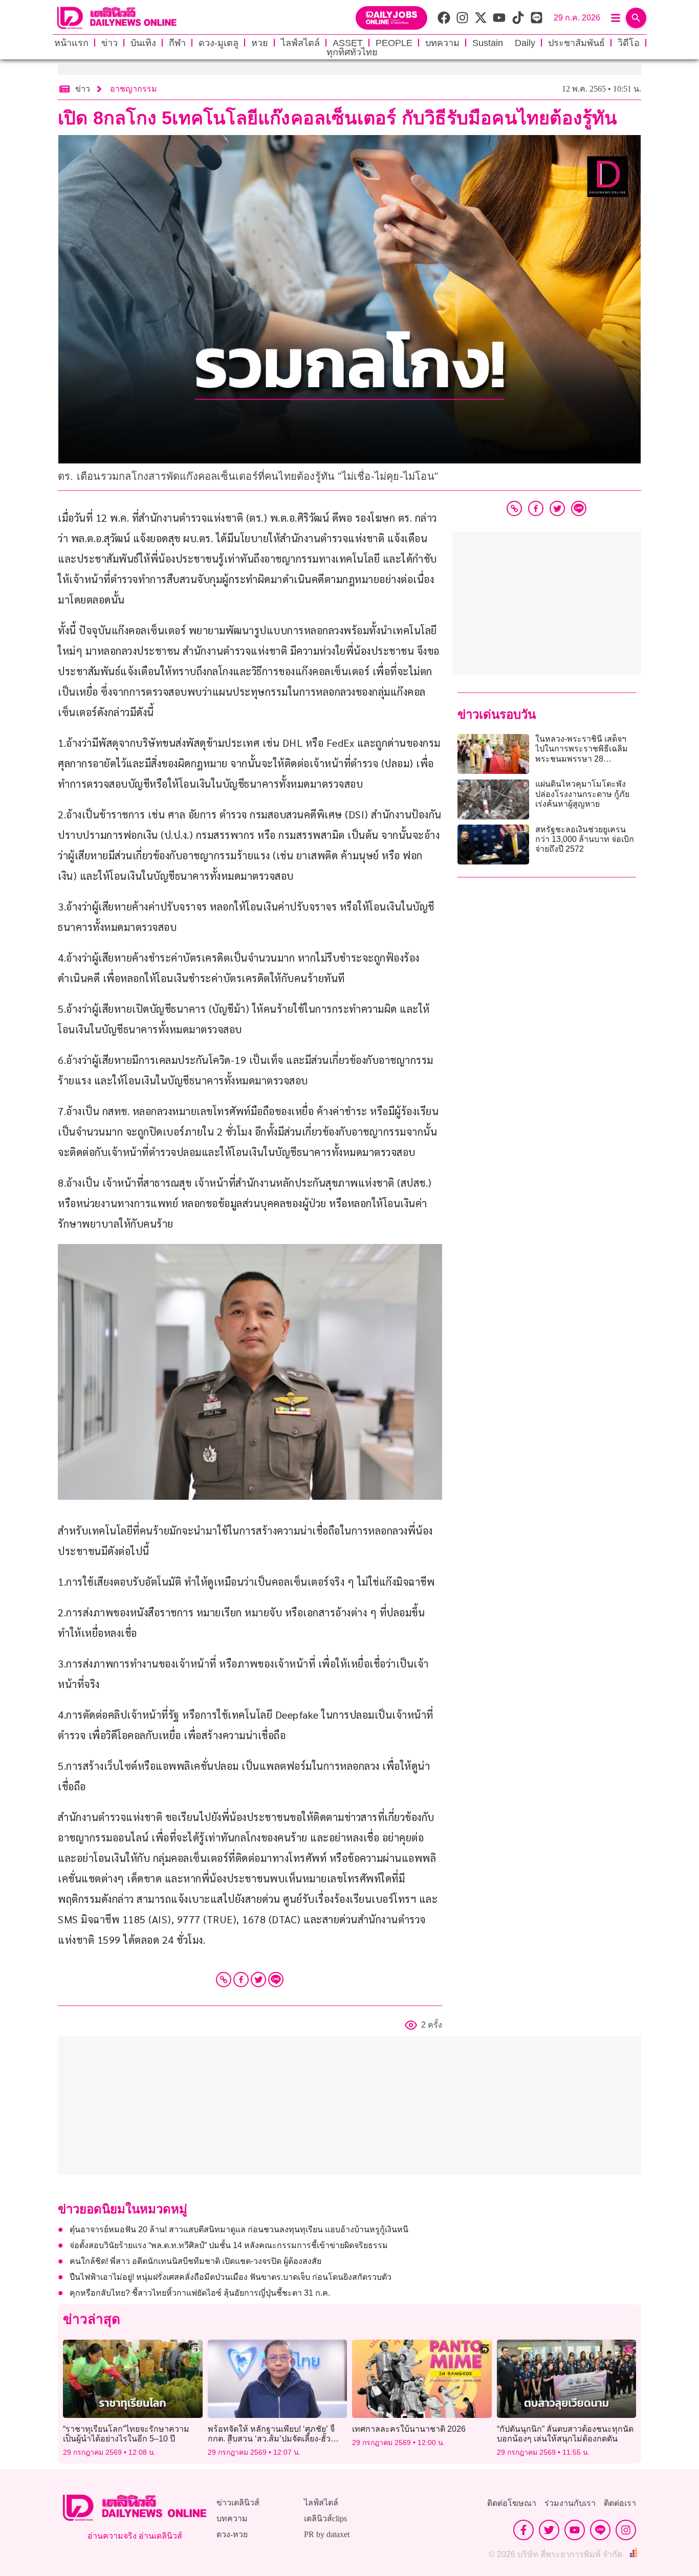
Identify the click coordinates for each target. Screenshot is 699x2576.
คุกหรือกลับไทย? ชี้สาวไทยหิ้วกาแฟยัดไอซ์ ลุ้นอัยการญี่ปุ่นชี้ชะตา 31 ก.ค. (200, 2293)
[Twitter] (258, 1980)
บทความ (442, 43)
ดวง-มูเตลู (219, 43)
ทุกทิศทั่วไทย (352, 52)
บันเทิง (143, 43)
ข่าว (110, 43)
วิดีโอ (629, 43)
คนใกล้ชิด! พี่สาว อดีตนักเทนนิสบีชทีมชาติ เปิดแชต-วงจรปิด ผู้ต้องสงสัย (195, 2261)
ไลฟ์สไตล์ (300, 43)
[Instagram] (626, 2530)
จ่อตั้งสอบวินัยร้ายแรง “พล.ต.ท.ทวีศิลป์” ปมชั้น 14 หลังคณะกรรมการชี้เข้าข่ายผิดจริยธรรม (229, 2245)
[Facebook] (241, 1980)
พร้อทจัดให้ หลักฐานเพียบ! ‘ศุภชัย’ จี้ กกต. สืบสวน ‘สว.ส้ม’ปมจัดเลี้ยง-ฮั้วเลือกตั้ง (271, 2439)
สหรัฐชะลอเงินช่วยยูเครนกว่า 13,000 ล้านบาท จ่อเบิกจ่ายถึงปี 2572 (585, 839)
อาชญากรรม (134, 89)
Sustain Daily (504, 43)
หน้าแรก (71, 43)
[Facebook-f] (523, 2530)
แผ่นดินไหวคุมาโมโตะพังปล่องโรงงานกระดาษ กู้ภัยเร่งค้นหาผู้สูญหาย (582, 794)
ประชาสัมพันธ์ (576, 43)
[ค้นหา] (636, 18)
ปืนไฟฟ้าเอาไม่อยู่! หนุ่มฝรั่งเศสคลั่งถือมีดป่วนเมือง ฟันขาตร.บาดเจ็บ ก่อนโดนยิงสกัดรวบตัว (231, 2277)
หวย (260, 43)
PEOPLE (394, 43)
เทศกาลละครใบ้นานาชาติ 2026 (409, 2429)
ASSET (348, 43)
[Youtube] (575, 2530)
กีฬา (177, 43)
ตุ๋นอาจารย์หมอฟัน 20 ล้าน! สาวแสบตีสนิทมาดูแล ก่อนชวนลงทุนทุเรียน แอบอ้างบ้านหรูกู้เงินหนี (239, 2229)
